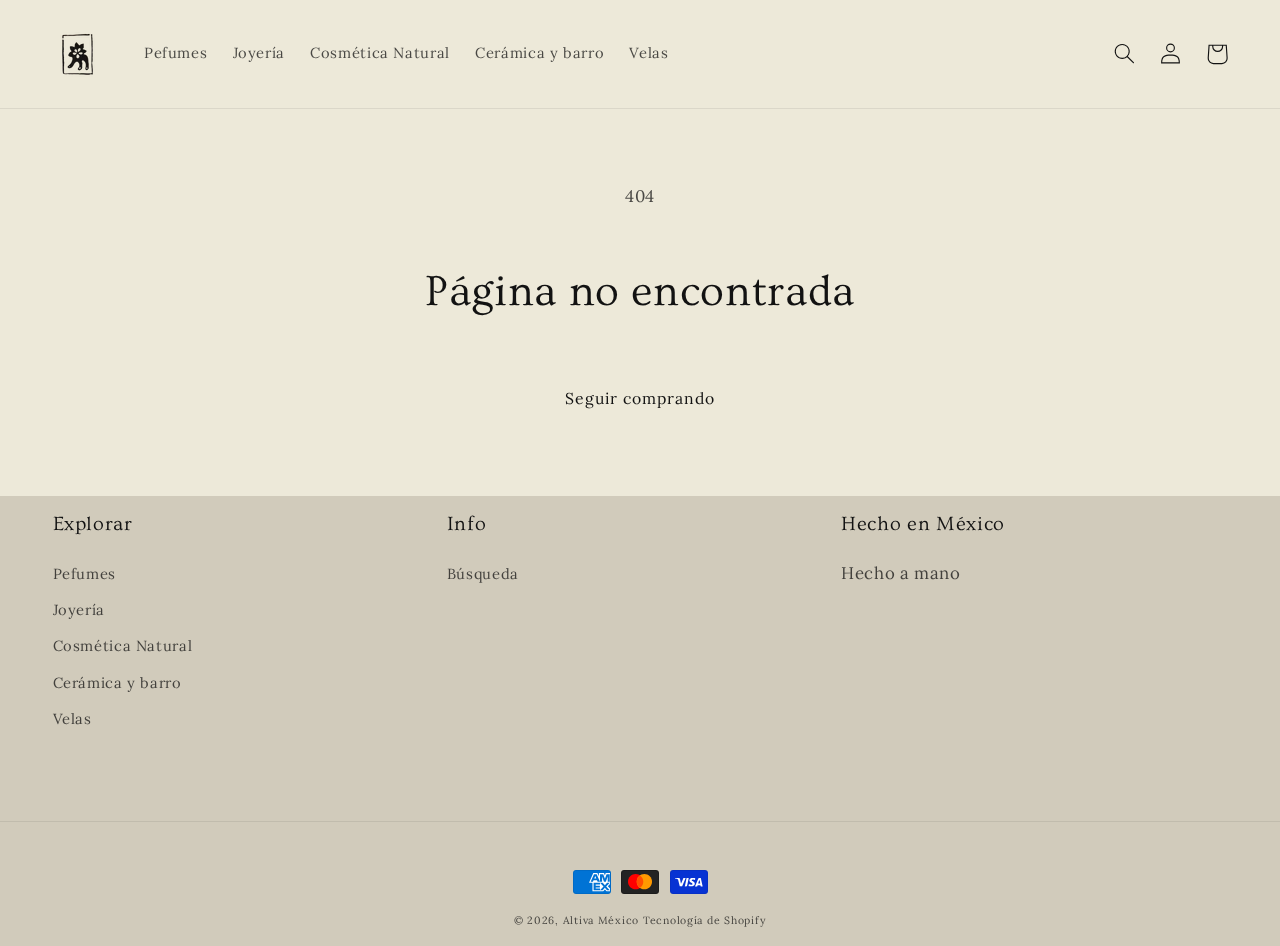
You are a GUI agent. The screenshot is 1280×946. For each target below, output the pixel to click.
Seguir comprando (640, 398)
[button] (1125, 54)
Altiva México (601, 920)
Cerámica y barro (117, 682)
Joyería (79, 609)
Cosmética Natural (123, 645)
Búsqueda (483, 573)
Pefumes (84, 573)
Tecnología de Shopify (704, 920)
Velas (72, 718)
